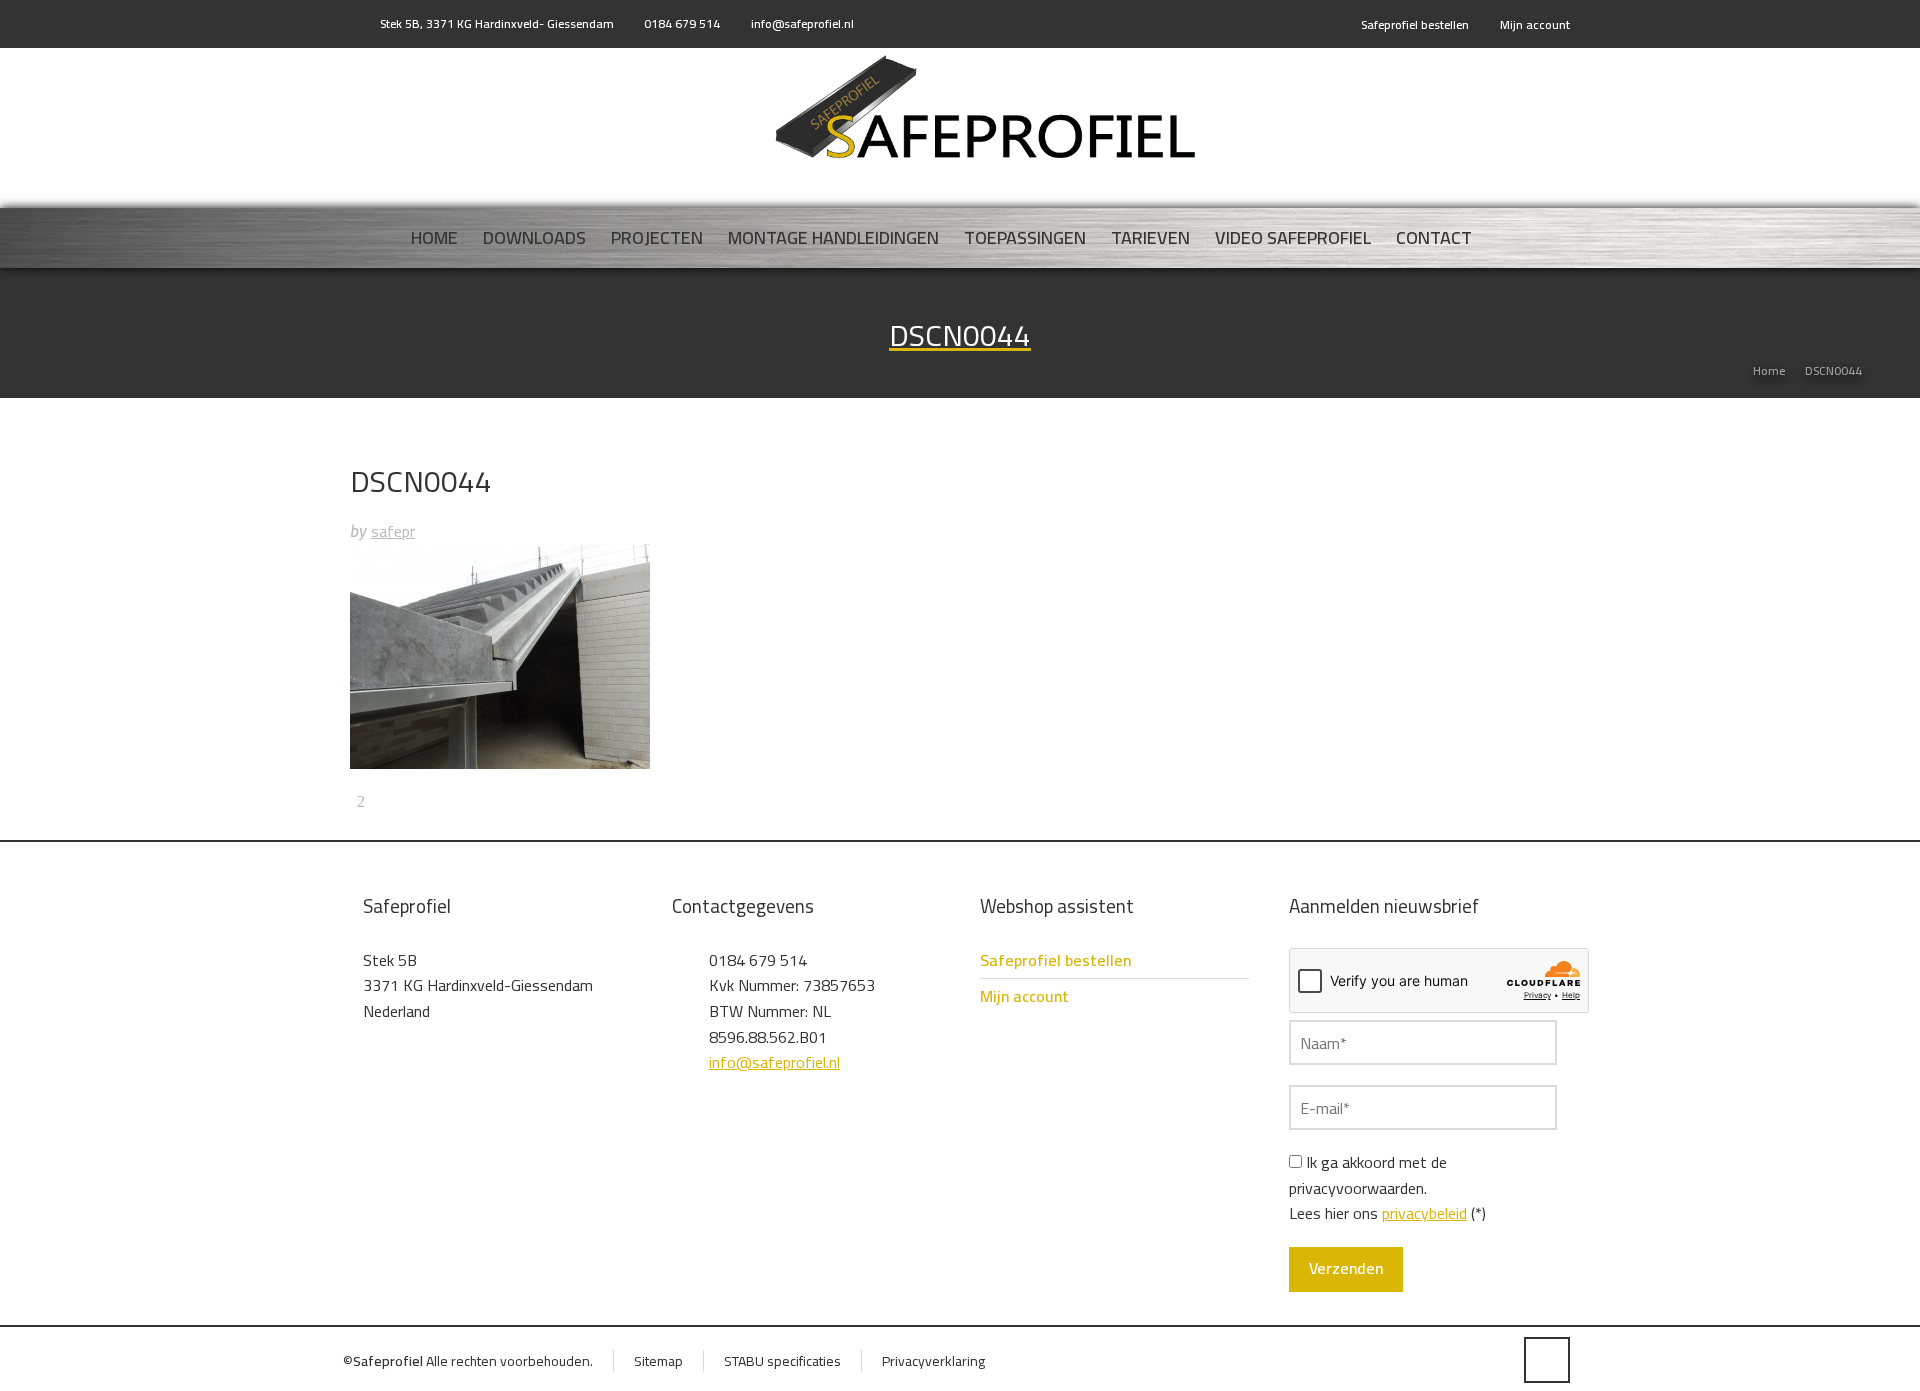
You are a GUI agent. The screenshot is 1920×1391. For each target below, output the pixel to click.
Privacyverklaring (933, 1361)
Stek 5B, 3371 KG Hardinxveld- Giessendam (497, 23)
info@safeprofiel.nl (802, 23)
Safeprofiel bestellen (1415, 24)
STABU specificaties (782, 1361)
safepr (393, 531)
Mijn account (1535, 24)
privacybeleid (1424, 1213)
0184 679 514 (682, 23)
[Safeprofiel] (984, 108)
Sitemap (658, 1361)
